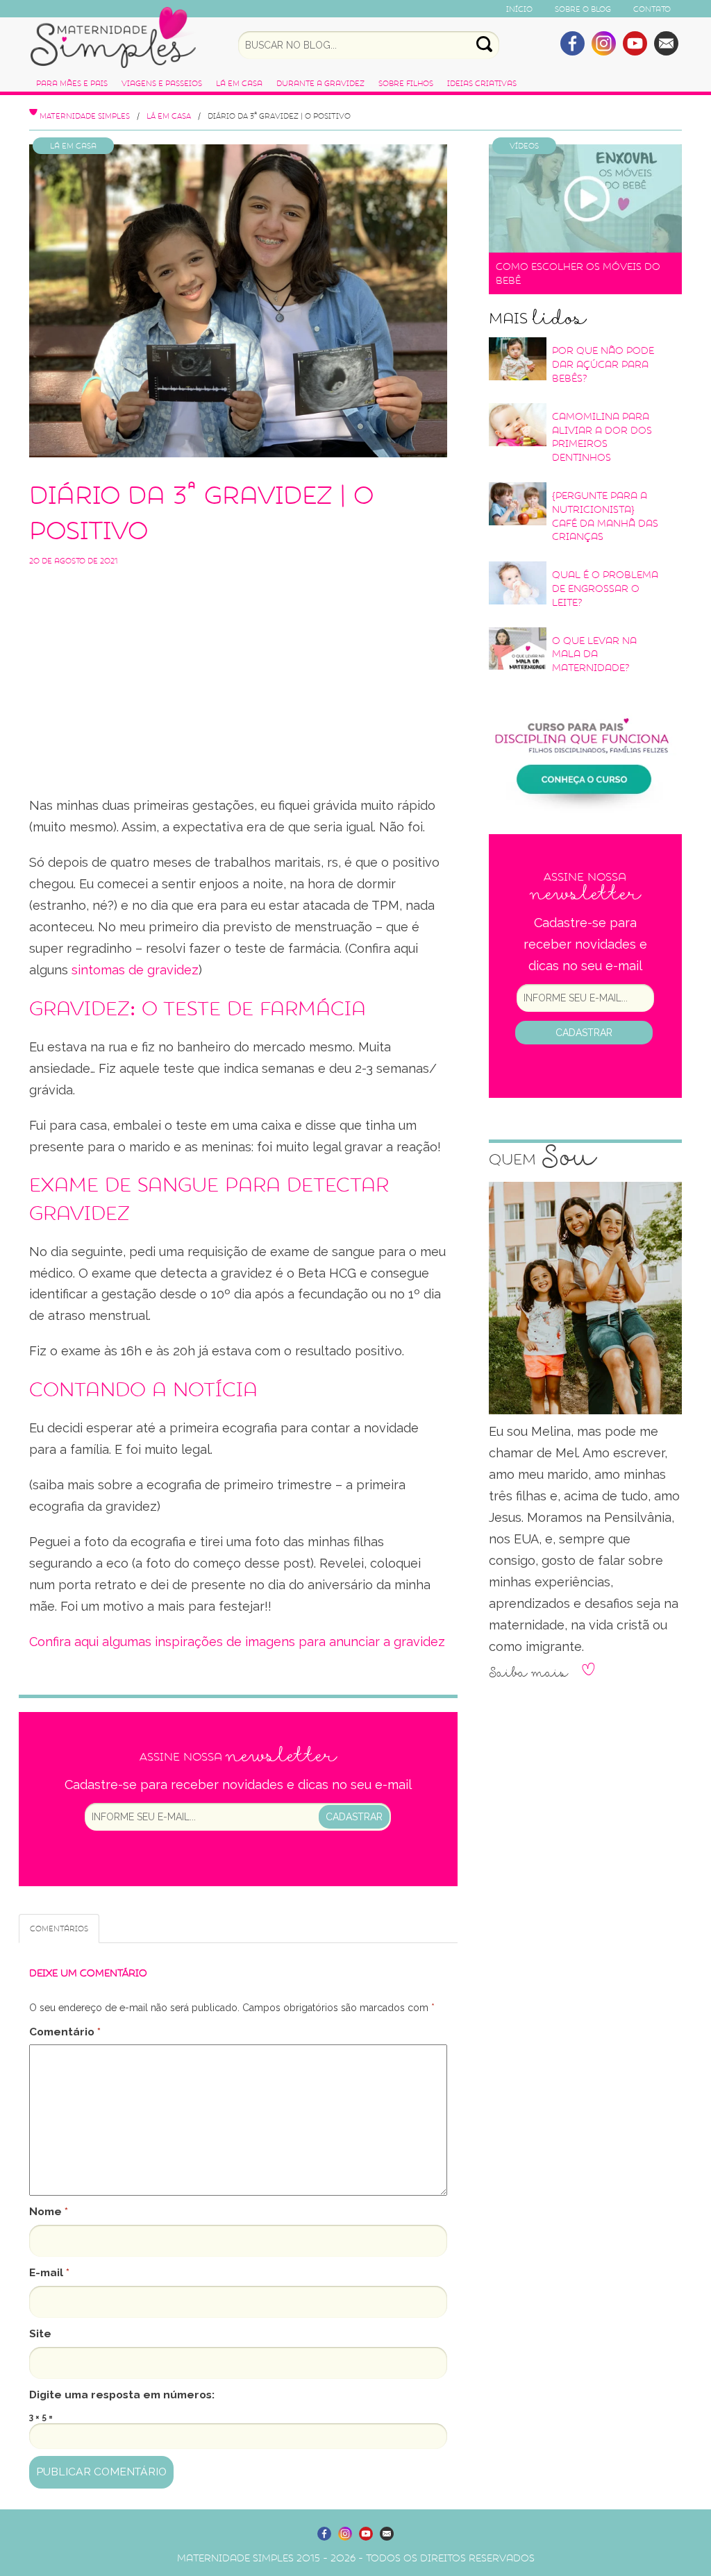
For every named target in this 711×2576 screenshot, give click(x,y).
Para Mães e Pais (72, 83)
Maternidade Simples (113, 37)
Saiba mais (528, 1673)
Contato (652, 9)
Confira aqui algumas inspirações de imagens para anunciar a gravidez (237, 1642)
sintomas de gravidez (133, 970)
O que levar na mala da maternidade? (594, 654)
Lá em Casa (239, 83)
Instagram (604, 43)
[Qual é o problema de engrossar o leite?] (518, 583)
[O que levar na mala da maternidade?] (518, 648)
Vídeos (524, 146)
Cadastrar (354, 1817)
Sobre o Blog (583, 9)
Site (40, 2333)
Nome (49, 2211)
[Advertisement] (238, 670)
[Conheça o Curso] (585, 753)
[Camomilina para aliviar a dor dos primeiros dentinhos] (518, 425)
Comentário (65, 2032)
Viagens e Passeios (162, 83)
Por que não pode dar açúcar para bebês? (603, 364)
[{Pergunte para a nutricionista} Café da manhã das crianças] (518, 504)
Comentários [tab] (59, 1929)
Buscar (484, 44)
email (666, 43)
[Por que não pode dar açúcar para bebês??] (518, 359)
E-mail (49, 2272)
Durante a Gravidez (320, 83)
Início (519, 9)
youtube (635, 43)
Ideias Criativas (482, 83)
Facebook (572, 43)
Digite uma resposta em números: (122, 2395)
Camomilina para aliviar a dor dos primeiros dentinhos (602, 437)
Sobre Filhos (406, 83)
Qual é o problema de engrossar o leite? (605, 588)
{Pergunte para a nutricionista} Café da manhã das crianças (605, 516)
